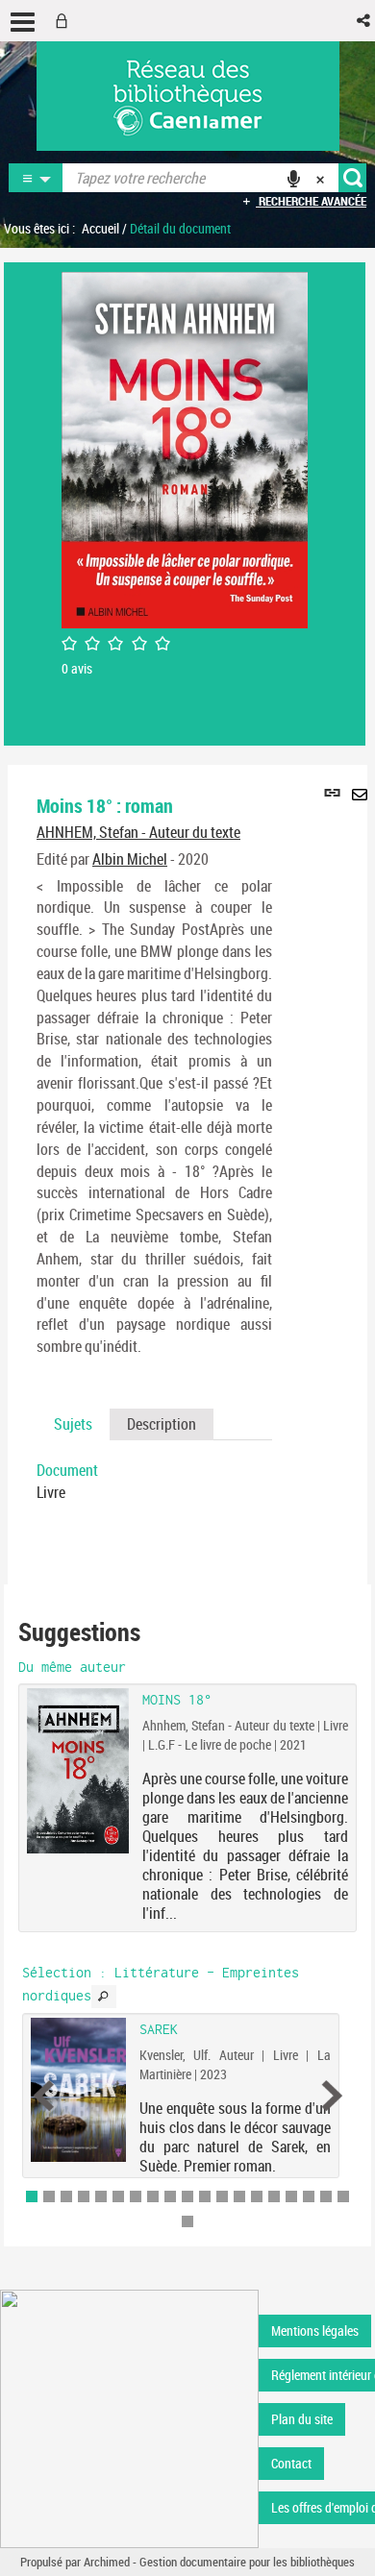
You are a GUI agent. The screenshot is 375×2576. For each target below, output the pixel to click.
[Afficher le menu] (23, 22)
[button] (365, 21)
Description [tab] (162, 1424)
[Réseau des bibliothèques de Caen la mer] (129, 2418)
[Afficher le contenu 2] (49, 2196)
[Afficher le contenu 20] (187, 2221)
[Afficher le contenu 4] (84, 2196)
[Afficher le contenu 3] (66, 2196)
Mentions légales (315, 2331)
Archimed (107, 2562)
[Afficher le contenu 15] (274, 2196)
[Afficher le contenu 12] (222, 2196)
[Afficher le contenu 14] (257, 2196)
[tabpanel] (154, 1482)
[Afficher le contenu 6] (118, 2196)
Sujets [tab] (73, 1424)
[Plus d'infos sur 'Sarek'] (78, 2089)
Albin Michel (130, 859)
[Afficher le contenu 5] (101, 2196)
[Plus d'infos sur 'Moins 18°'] (78, 1770)
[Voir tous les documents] (104, 1997)
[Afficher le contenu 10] (187, 2196)
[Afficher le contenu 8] (153, 2196)
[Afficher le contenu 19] (343, 2196)
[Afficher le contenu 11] (205, 2196)
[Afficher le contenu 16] (291, 2196)
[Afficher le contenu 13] (239, 2196)
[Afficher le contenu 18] (326, 2196)
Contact (291, 2463)
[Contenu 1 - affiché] (32, 2196)
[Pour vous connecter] (65, 21)
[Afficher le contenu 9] (170, 2196)
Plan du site (302, 2419)
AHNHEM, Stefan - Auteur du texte (138, 832)
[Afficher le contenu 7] (136, 2196)
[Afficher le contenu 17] (309, 2196)
